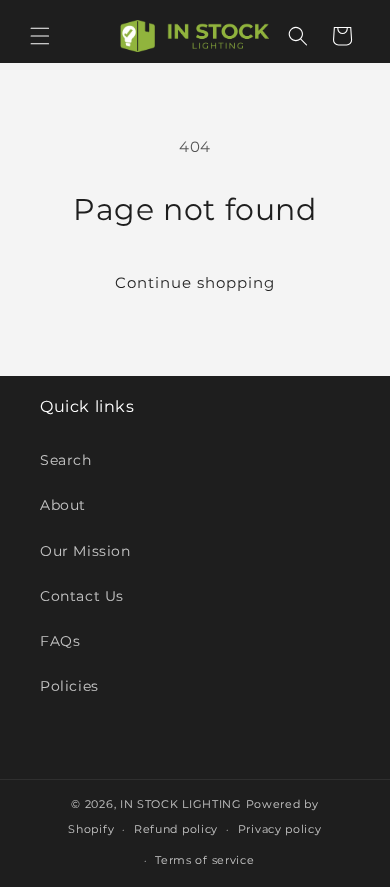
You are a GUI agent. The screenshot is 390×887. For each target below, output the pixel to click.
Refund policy (176, 829)
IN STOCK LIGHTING (181, 804)
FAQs (60, 641)
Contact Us (82, 596)
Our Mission (85, 551)
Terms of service (204, 860)
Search (66, 460)
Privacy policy (280, 829)
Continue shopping (195, 282)
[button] (40, 36)
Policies (69, 686)
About (63, 505)
